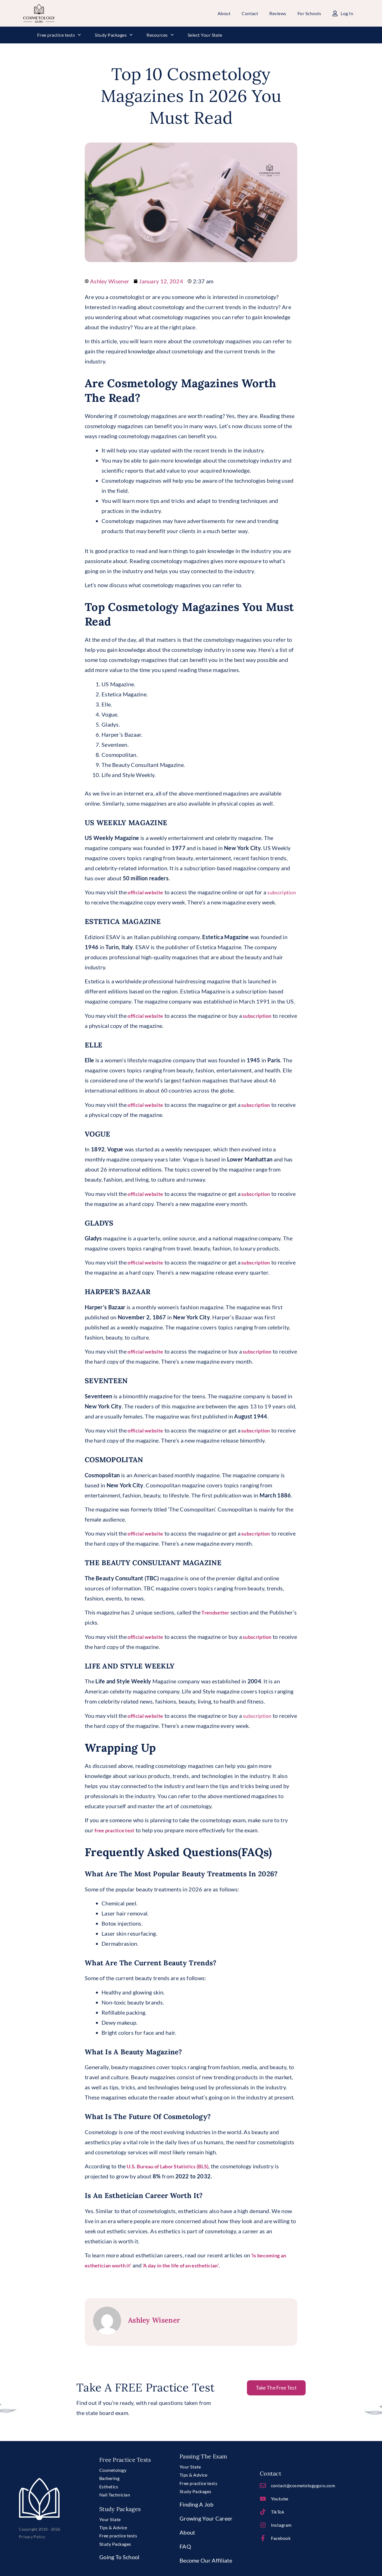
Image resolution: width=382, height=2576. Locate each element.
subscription (282, 892)
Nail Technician (115, 2495)
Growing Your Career (206, 2518)
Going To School (119, 2557)
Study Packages (111, 35)
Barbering (109, 2478)
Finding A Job (196, 2504)
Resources (157, 35)
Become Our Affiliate (206, 2560)
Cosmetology (113, 2470)
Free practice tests (56, 35)
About (187, 2532)
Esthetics (109, 2487)
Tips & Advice (113, 2527)
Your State (110, 2519)
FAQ (185, 2546)
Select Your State (205, 35)
